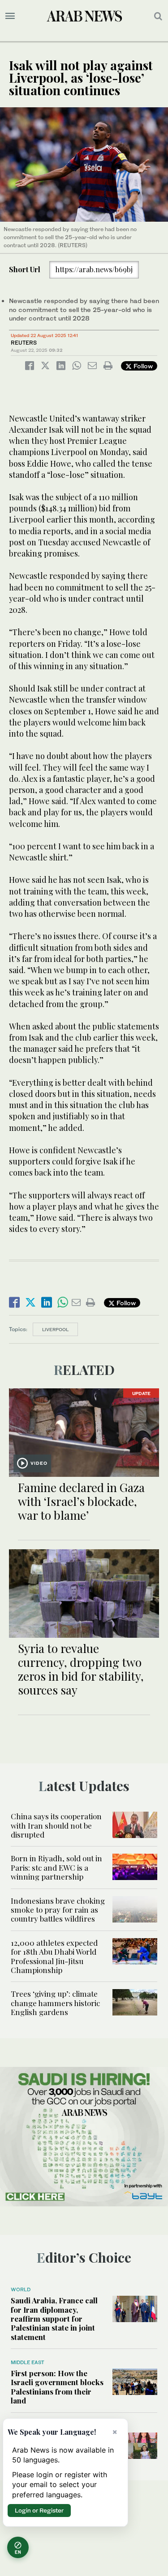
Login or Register (39, 2510)
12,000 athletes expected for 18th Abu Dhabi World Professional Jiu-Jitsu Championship (54, 1956)
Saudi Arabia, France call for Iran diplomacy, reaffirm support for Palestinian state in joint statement (54, 2319)
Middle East (28, 2362)
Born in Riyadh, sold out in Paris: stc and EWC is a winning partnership (56, 1867)
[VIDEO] (84, 1431)
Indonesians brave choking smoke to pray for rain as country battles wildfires (58, 1910)
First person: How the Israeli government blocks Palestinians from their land (57, 2387)
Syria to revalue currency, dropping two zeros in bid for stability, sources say (81, 1669)
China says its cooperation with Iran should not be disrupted (56, 1825)
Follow (142, 366)
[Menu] (10, 16)
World (21, 2289)
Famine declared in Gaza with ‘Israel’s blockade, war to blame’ (81, 1501)
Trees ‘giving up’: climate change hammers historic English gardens (55, 2003)
